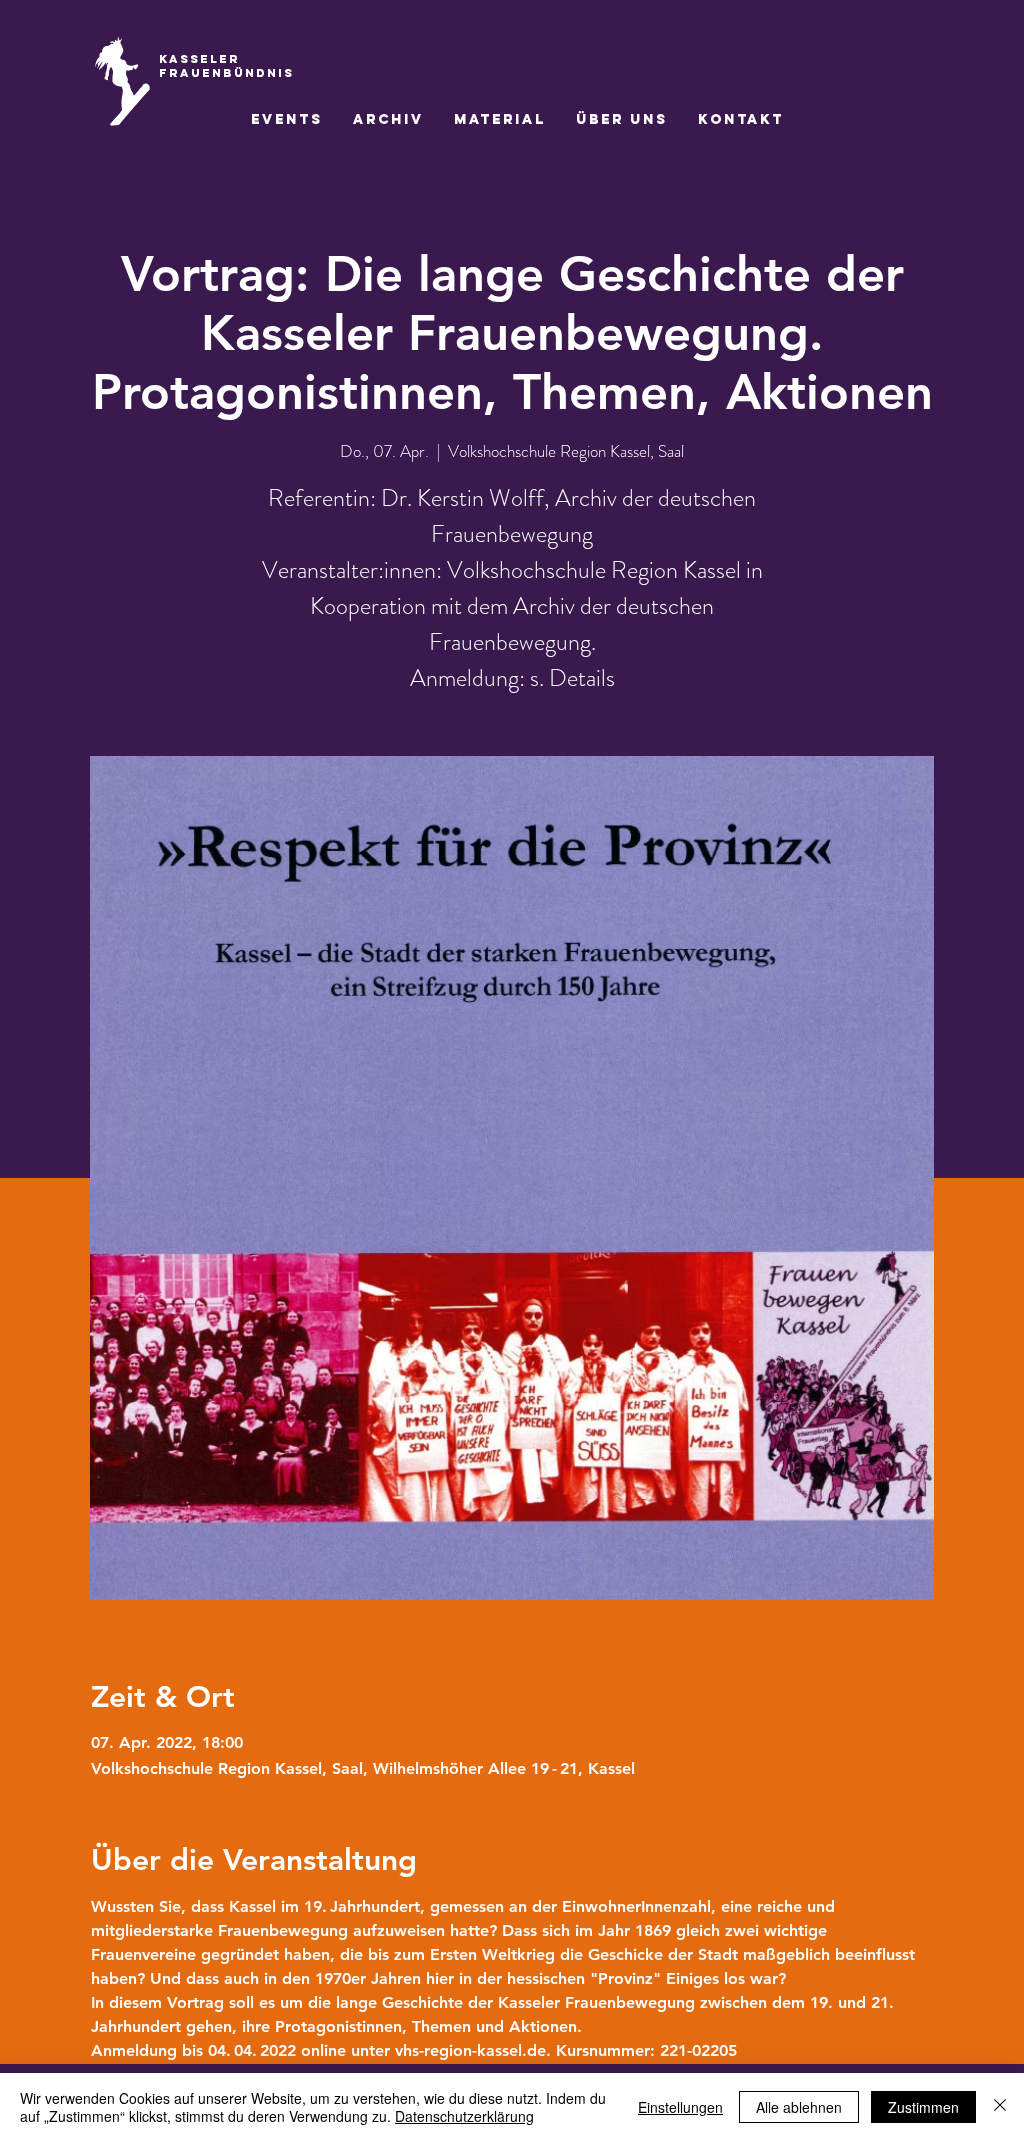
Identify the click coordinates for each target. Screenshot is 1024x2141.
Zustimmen (923, 2107)
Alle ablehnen (799, 2107)
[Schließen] (1000, 2107)
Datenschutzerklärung (464, 2116)
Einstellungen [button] (680, 2107)
